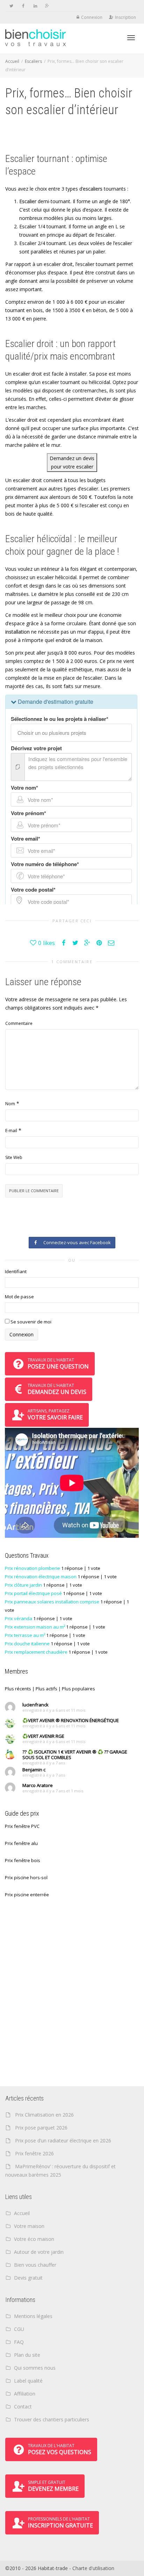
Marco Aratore (38, 1785)
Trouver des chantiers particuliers (52, 2419)
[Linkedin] (35, 6)
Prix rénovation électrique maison (41, 1577)
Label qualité (28, 2381)
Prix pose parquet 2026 (41, 2128)
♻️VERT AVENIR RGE (43, 1736)
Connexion (92, 17)
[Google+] (47, 6)
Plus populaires (78, 1689)
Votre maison (29, 2226)
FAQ (19, 2342)
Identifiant (16, 1271)
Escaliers (33, 61)
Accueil (12, 61)
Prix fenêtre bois (23, 1860)
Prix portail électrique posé (33, 1593)
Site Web (14, 1157)
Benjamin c (34, 1770)
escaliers (93, 189)
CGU (19, 2329)
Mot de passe (19, 1297)
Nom (10, 1104)
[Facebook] (23, 6)
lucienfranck (35, 1705)
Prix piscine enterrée (27, 1895)
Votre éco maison (34, 2239)
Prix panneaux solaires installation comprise (52, 1602)
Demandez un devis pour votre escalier (72, 462)
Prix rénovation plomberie (33, 1568)
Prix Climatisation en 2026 (44, 2115)
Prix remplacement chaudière (36, 1652)
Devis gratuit (28, 2278)
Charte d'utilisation (93, 2568)
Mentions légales (33, 2316)
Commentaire (19, 1023)
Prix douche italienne (27, 1644)
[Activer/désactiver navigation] (131, 38)
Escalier (28, 201)
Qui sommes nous (35, 2368)
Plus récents (18, 1689)
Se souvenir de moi (30, 1322)
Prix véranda (19, 1618)
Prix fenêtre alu (21, 1843)
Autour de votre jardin (39, 2252)
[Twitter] (11, 6)
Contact (23, 2407)
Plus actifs (46, 1689)
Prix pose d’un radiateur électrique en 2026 (63, 2140)
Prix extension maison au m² (35, 1627)
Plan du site (27, 2355)
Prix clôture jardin (23, 1585)
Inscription (125, 17)
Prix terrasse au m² (25, 1635)
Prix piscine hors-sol (26, 1877)
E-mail (11, 1131)
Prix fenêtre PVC (22, 1826)
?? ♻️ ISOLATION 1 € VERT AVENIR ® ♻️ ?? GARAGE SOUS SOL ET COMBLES (75, 1755)
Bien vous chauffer (35, 2265)
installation (17, 632)
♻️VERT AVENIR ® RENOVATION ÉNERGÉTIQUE (71, 1720)
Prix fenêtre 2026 (34, 2153)
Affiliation (25, 2394)
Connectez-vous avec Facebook (76, 1242)
